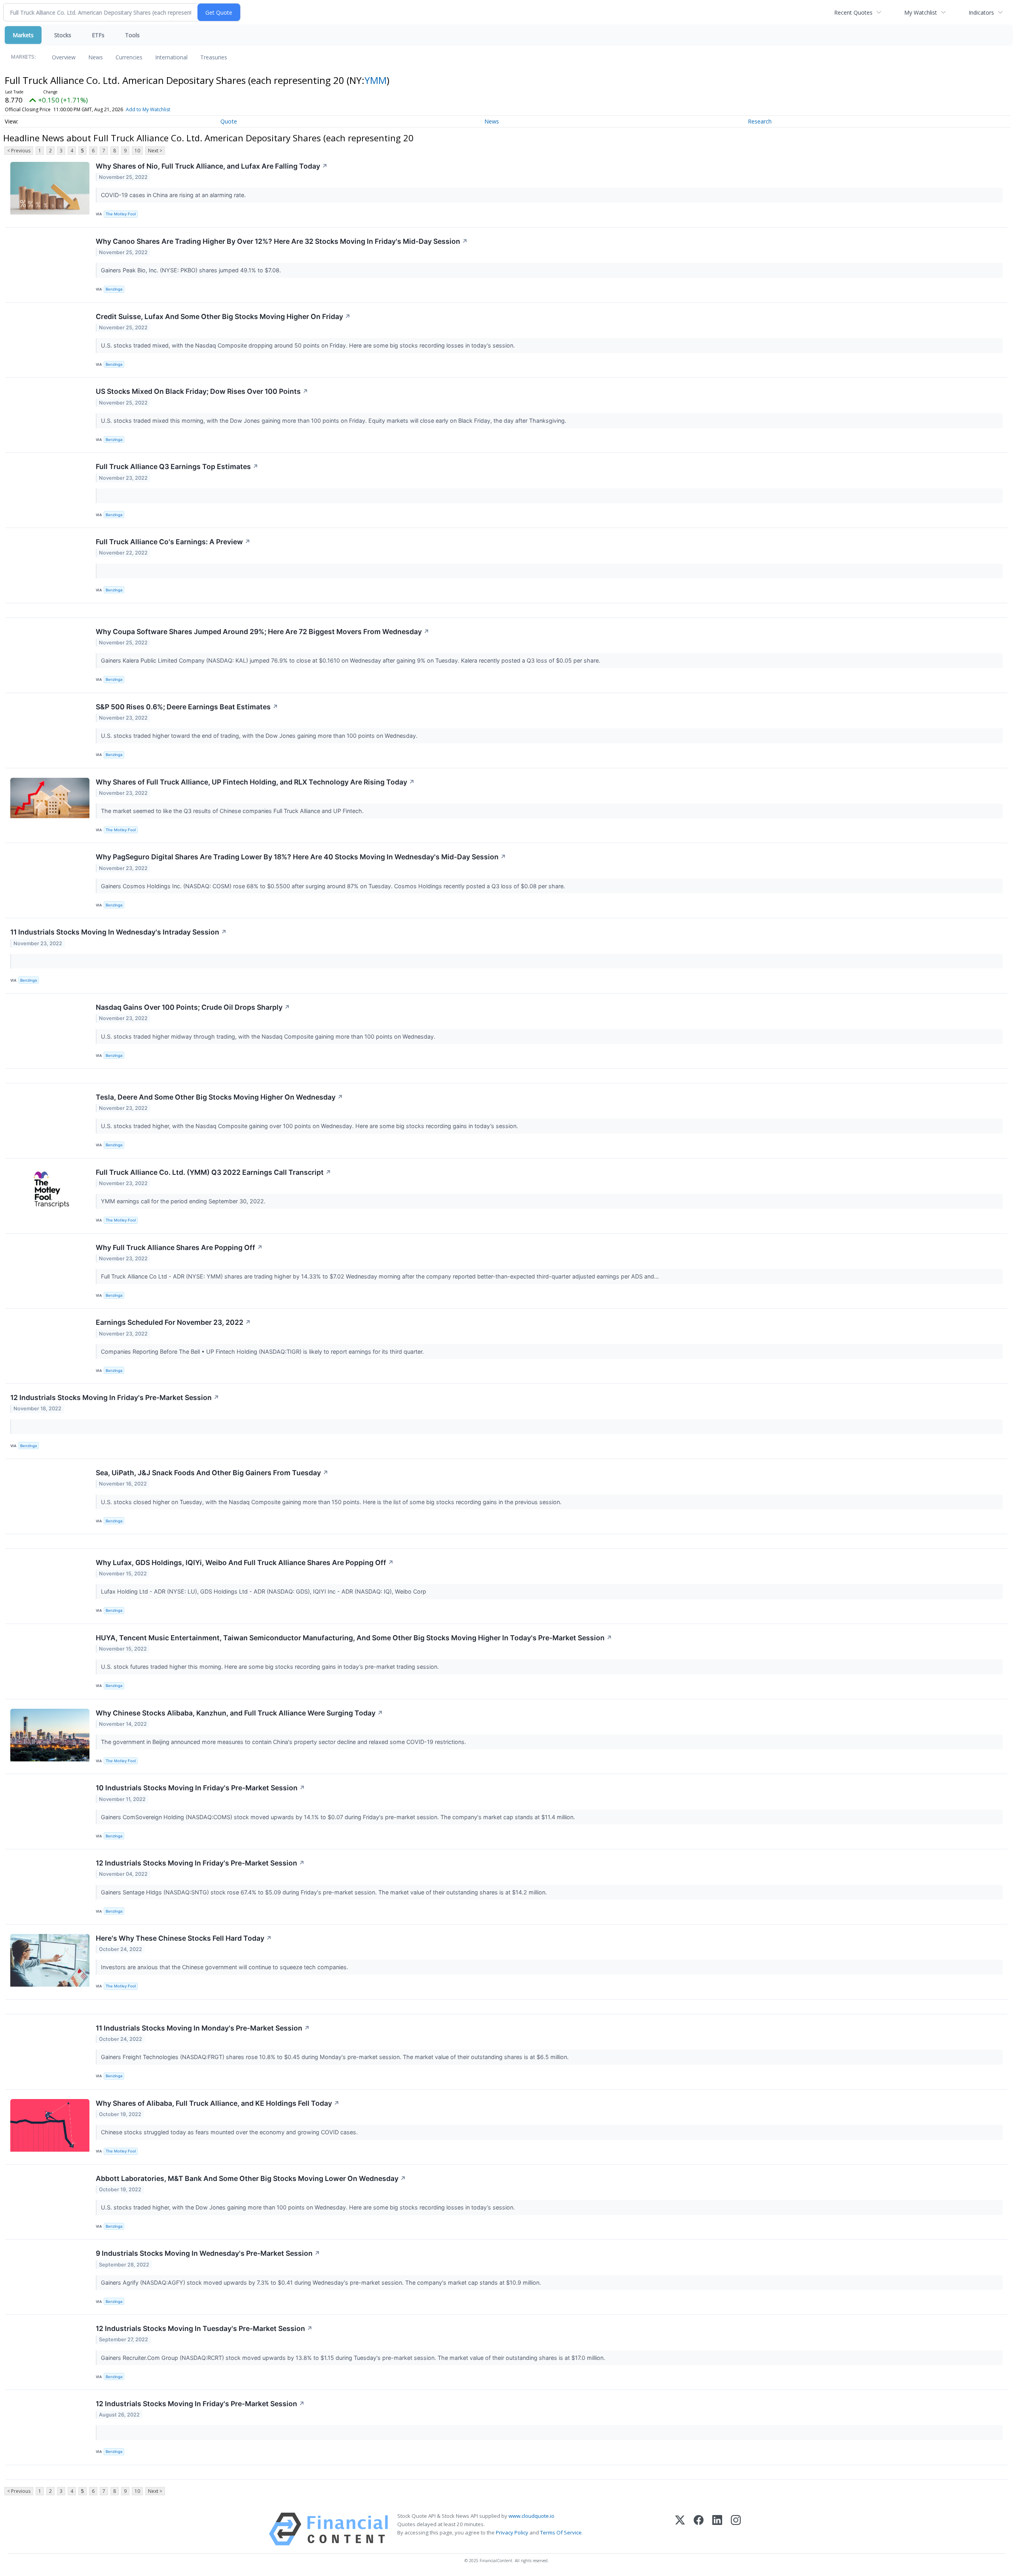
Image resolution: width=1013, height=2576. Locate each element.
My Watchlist (921, 12)
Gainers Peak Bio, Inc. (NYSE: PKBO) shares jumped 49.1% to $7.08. (192, 270)
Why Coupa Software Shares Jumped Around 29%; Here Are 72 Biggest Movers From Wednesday (263, 632)
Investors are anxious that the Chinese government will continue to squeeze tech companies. (225, 1967)
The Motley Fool (121, 214)
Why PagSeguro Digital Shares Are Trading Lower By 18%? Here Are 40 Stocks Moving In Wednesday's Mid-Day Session (301, 857)
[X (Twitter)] (680, 2529)
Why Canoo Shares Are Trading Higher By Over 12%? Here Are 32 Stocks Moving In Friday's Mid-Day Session (282, 241)
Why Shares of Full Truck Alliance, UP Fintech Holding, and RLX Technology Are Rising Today (255, 782)
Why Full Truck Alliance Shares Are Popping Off (179, 1247)
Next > (155, 151)
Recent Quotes (853, 12)
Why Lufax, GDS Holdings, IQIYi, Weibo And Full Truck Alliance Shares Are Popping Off (245, 1563)
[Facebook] (699, 2529)
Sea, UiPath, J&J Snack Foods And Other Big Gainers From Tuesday (212, 1473)
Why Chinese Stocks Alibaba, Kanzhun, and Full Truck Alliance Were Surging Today (239, 1713)
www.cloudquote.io (531, 2516)
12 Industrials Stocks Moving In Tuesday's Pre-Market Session (204, 2328)
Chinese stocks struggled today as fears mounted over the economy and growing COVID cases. (230, 2132)
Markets (23, 35)
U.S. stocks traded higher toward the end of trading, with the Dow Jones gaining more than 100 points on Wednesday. (260, 736)
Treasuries (214, 57)
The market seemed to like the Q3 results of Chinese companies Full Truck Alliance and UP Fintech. (233, 811)
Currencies (129, 57)
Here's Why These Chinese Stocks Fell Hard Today (184, 1938)
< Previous (19, 151)
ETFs (98, 35)
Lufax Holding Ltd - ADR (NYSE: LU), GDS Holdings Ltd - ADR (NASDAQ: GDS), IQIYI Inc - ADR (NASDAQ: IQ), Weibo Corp (264, 1591)
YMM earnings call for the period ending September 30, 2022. (184, 1201)
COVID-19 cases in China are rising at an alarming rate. (174, 195)
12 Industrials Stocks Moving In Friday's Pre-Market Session (115, 1397)
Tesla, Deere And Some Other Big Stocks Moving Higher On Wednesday (219, 1097)
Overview (64, 57)
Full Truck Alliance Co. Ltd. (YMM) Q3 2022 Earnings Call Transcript (213, 1172)
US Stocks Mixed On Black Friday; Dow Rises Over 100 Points (202, 391)
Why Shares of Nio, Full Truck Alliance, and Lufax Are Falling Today (212, 166)
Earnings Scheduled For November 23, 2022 (173, 1322)
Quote (229, 121)
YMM (376, 80)
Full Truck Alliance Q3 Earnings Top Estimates (177, 466)
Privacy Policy (512, 2532)
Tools (132, 35)
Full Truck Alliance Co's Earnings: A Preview (173, 542)
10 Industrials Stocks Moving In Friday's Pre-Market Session (200, 1788)
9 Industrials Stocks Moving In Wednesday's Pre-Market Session (208, 2253)
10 (137, 151)
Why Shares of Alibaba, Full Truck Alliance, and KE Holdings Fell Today (218, 2103)
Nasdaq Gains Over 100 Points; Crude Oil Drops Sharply (193, 1007)
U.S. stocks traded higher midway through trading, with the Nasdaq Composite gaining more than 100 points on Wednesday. (269, 1036)
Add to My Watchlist (148, 109)
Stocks (63, 35)
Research (760, 121)
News (96, 57)
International (171, 57)
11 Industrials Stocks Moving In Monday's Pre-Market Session (203, 2028)
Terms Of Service (561, 2532)
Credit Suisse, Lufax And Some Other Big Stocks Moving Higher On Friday (223, 316)
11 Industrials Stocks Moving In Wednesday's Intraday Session (119, 932)
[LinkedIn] (717, 2529)
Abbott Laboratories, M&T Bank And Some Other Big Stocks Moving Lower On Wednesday (251, 2178)
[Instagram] (736, 2529)
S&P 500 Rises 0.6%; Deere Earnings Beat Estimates (187, 707)
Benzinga (114, 289)
